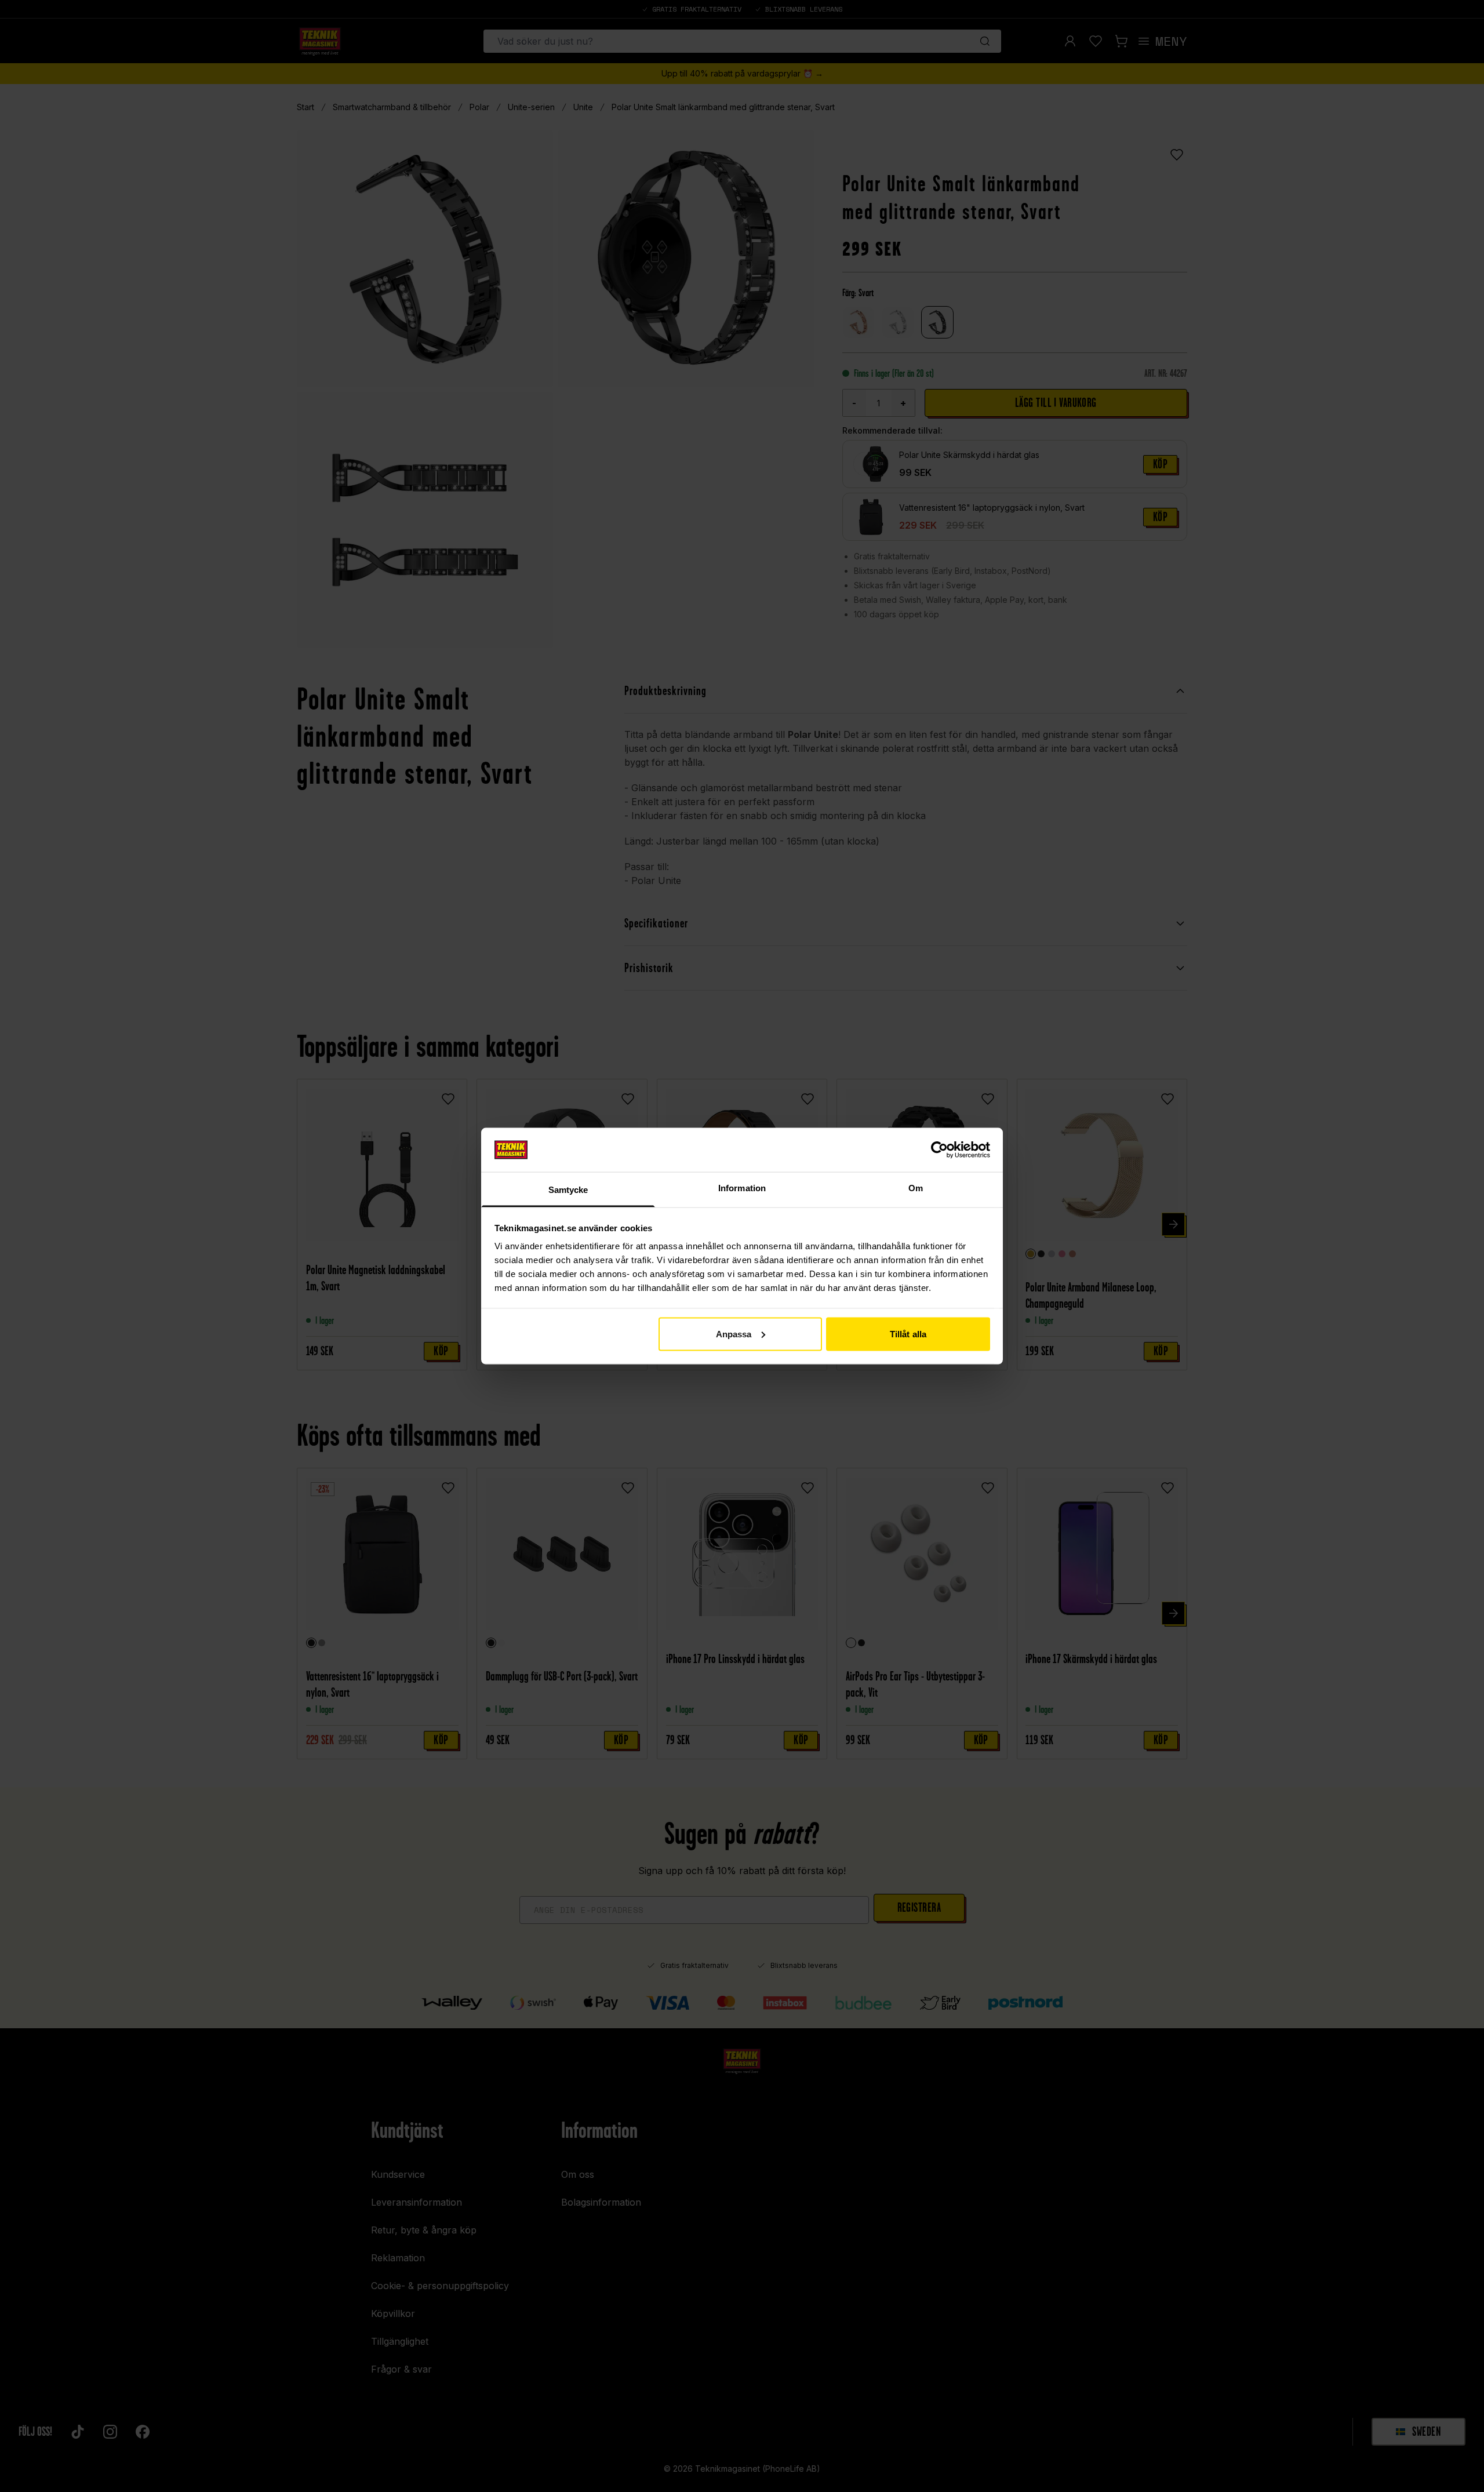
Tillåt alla (908, 1334)
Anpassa (734, 1334)
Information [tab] (742, 1188)
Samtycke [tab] (568, 1190)
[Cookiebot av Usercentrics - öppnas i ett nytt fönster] (939, 1149)
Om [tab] (916, 1188)
